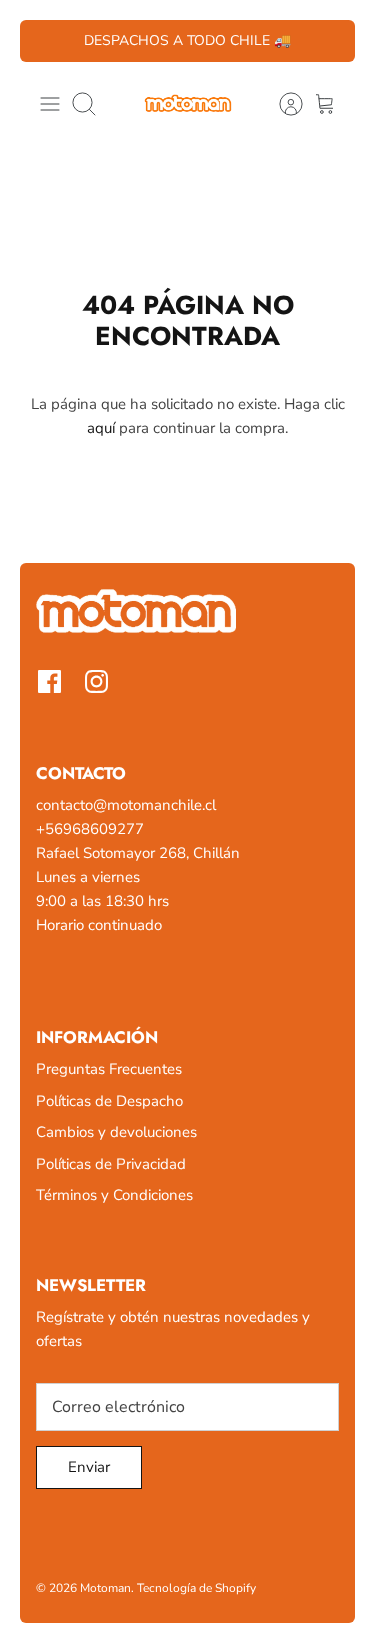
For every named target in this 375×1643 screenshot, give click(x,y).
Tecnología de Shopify (196, 1588)
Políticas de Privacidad (111, 1164)
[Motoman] (188, 104)
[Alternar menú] (50, 104)
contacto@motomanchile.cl (126, 805)
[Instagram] (96, 681)
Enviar (89, 1467)
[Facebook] (49, 681)
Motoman (105, 1588)
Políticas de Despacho (109, 1101)
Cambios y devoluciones (116, 1132)
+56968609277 (90, 829)
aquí (101, 428)
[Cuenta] (281, 104)
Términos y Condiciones (114, 1195)
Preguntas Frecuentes (109, 1069)
